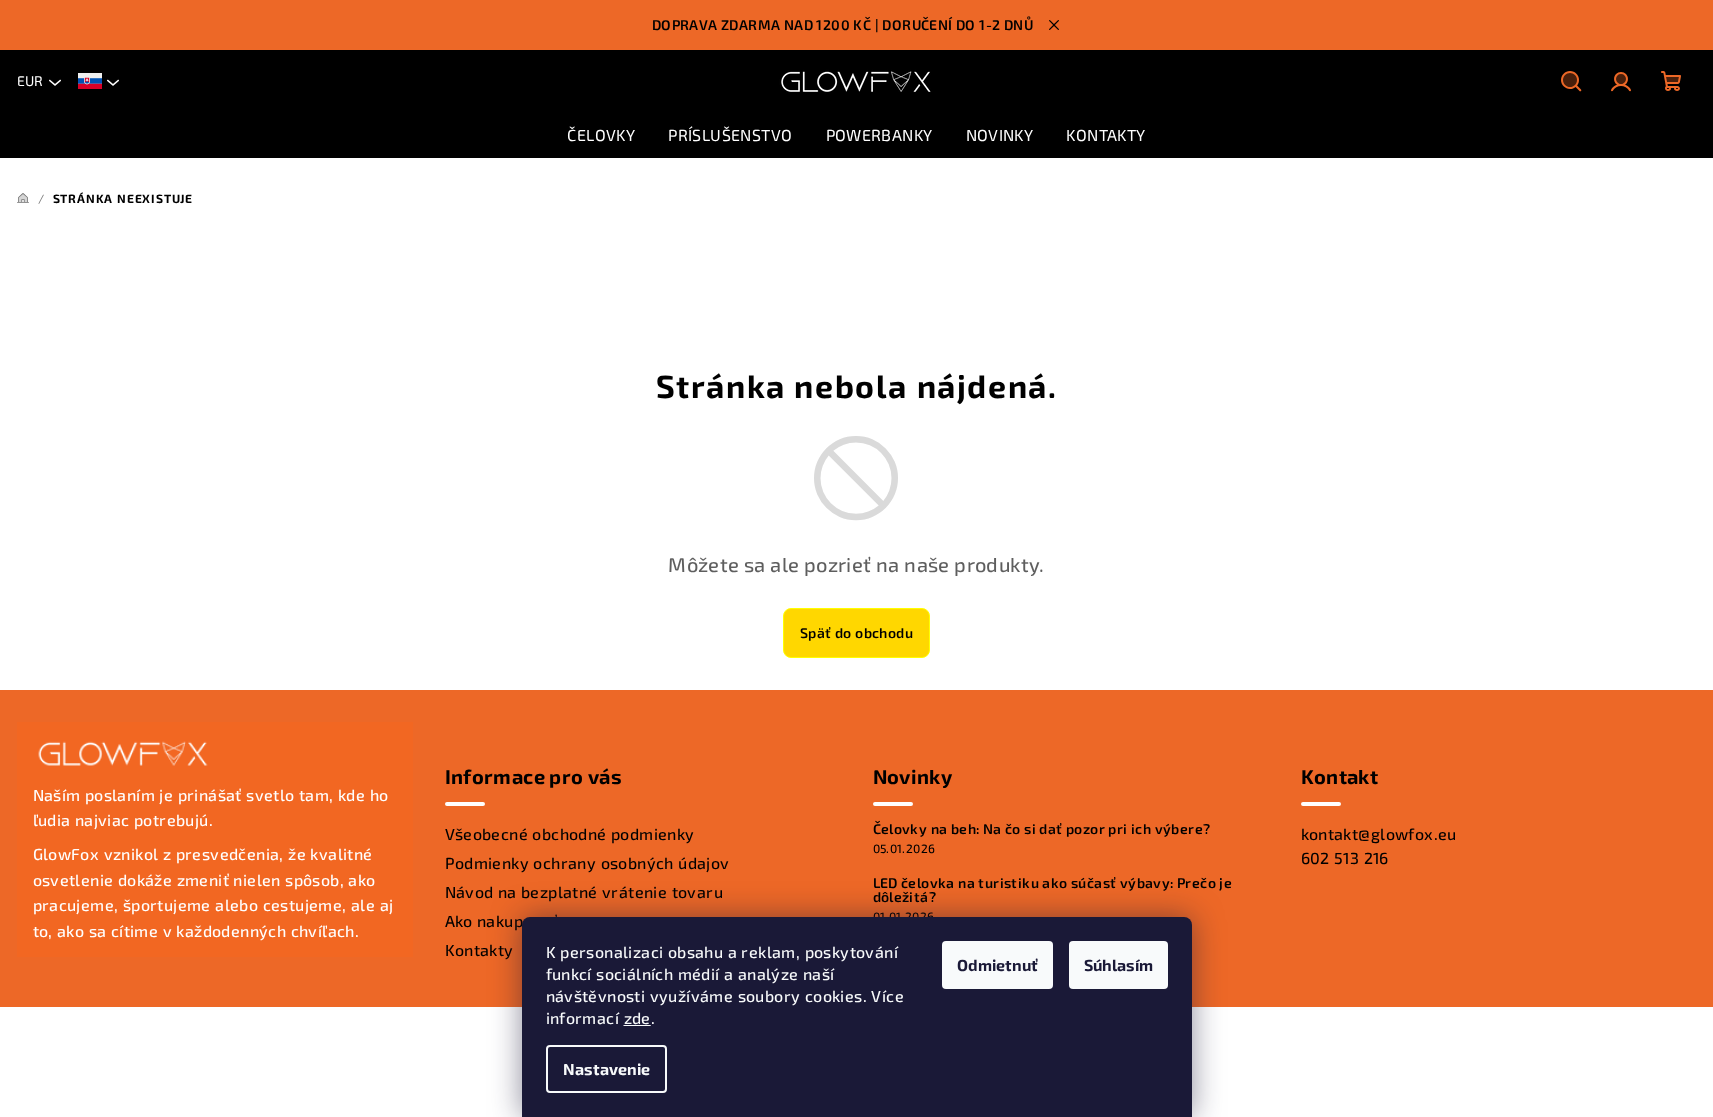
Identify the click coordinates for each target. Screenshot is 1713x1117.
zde (637, 1017)
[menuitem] (601, 135)
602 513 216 (1345, 857)
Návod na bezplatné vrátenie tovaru (584, 891)
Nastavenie (606, 1068)
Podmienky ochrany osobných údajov (587, 862)
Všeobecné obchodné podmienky (570, 833)
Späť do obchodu (856, 632)
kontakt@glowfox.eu (1379, 833)
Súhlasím (1118, 964)
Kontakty (479, 949)
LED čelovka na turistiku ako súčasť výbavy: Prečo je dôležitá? (1053, 890)
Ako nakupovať (501, 920)
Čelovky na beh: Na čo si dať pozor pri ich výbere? (1042, 829)
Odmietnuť (997, 964)
